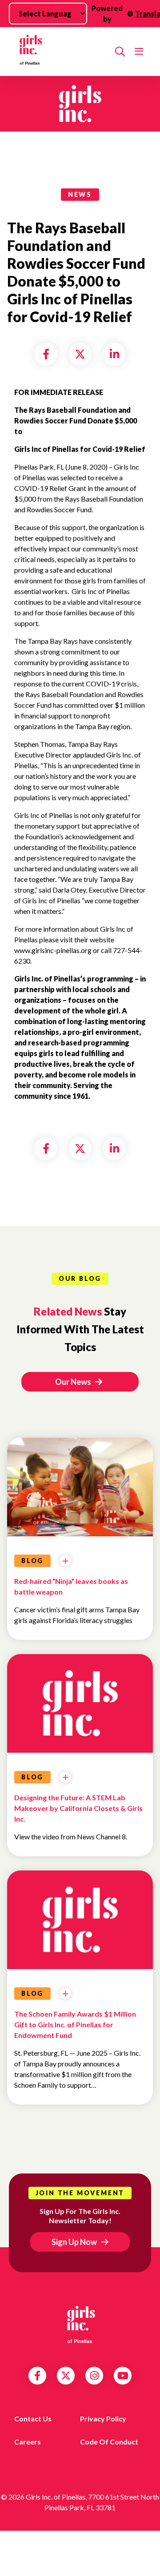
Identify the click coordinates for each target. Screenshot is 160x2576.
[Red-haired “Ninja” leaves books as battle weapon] (80, 1532)
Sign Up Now (74, 2242)
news (80, 194)
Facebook (37, 2376)
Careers (28, 2442)
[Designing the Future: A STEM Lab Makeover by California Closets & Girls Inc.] (80, 1702)
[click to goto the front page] (80, 2325)
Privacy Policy (103, 2418)
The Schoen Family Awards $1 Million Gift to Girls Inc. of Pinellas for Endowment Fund (75, 2024)
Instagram (94, 2376)
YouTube (123, 2376)
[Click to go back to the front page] (61, 52)
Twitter (66, 2376)
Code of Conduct (109, 2442)
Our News (74, 1382)
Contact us (33, 2418)
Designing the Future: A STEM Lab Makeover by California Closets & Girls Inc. (78, 1808)
